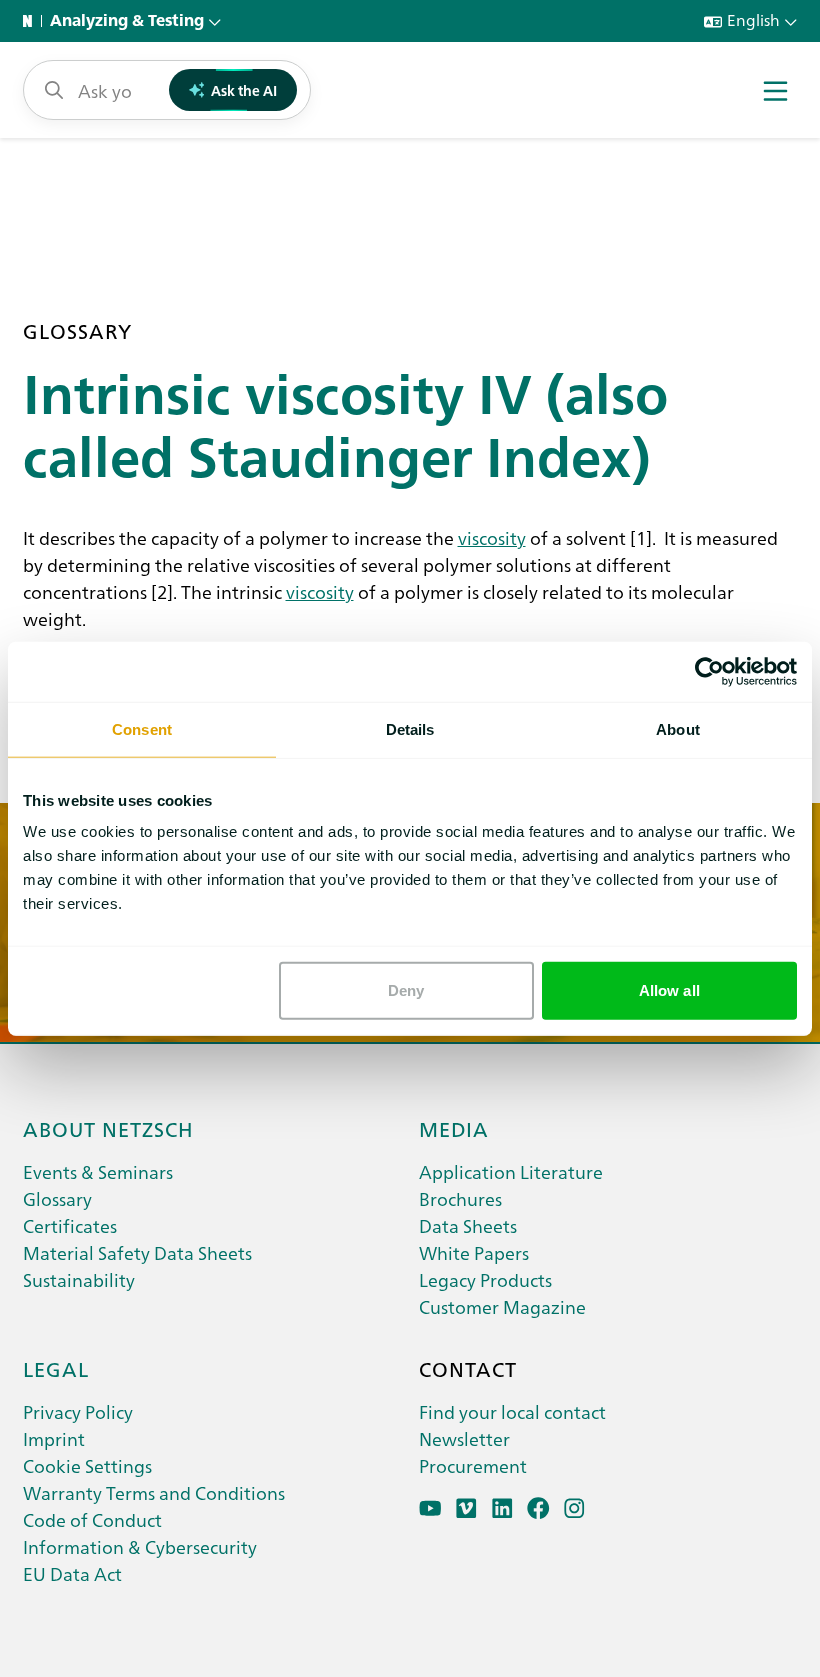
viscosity (492, 537)
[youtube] (430, 1508)
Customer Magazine (502, 1306)
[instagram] (574, 1508)
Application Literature (511, 1171)
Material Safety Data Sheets (137, 1252)
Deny (406, 990)
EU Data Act (72, 1573)
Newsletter (464, 1438)
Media (454, 1128)
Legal (56, 1368)
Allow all (669, 990)
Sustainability (79, 1279)
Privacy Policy (78, 1411)
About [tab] (678, 728)
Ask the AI (244, 90)
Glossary (57, 1198)
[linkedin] (502, 1508)
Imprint (54, 1438)
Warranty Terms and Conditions (154, 1492)
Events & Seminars (98, 1171)
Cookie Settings (87, 1465)
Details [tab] (410, 728)
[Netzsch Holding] (32, 21)
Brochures (460, 1198)
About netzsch (108, 1128)
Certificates (70, 1225)
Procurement (473, 1465)
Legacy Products (485, 1279)
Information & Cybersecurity (140, 1546)
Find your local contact (512, 1411)
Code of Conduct (92, 1519)
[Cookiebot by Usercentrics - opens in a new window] (709, 671)
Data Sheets (468, 1225)
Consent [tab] (142, 728)
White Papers (474, 1252)
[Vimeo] (466, 1508)
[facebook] (538, 1508)
